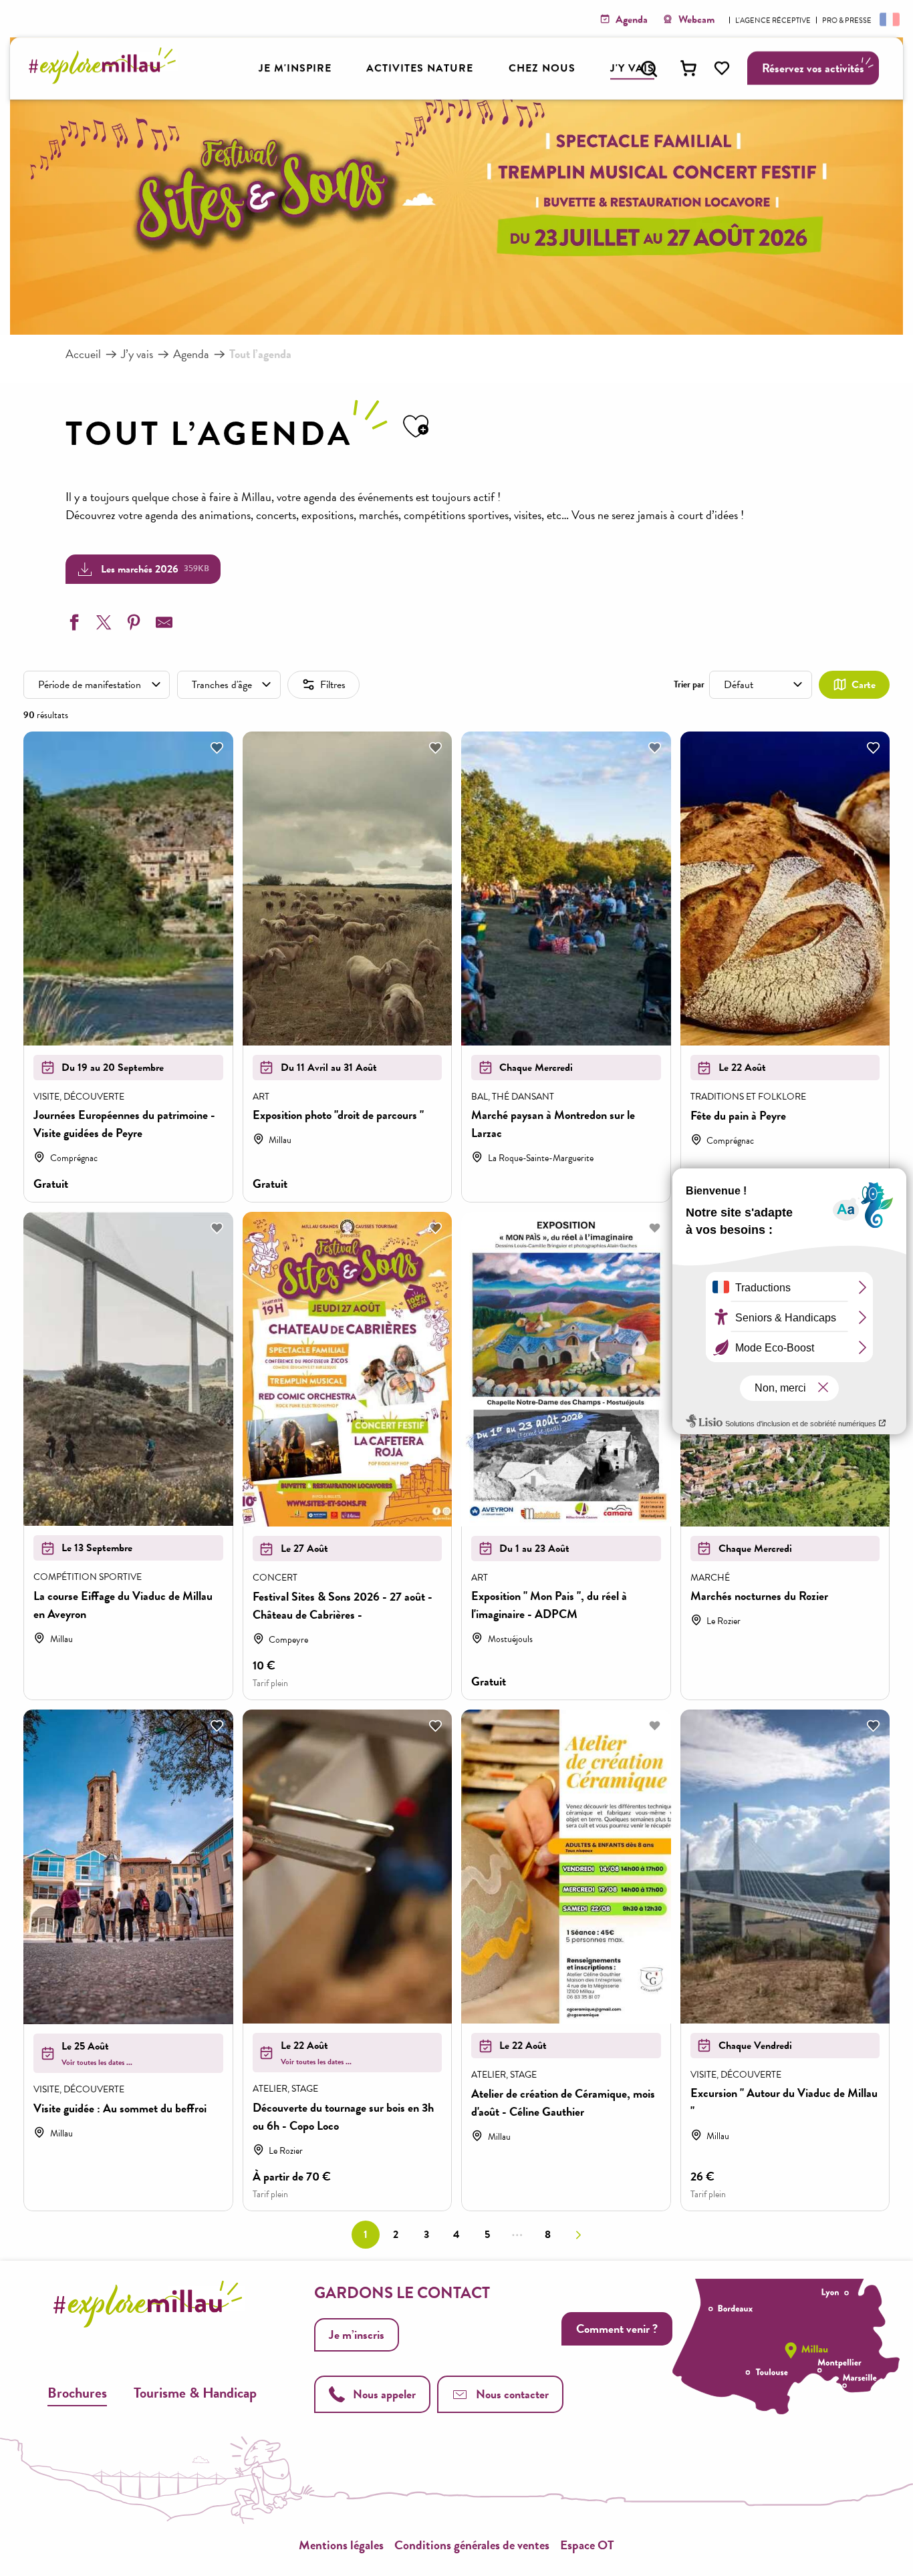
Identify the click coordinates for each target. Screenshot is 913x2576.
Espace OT (587, 2545)
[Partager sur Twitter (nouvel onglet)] (102, 625)
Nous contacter (512, 2394)
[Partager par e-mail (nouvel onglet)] (162, 625)
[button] (649, 69)
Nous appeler (384, 2394)
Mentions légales (341, 2545)
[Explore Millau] (106, 80)
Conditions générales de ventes (472, 2545)
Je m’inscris (357, 2334)
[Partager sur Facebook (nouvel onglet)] (72, 625)
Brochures (77, 2393)
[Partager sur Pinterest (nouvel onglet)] (132, 625)
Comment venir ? (617, 2328)
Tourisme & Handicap (195, 2393)
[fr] (888, 19)
